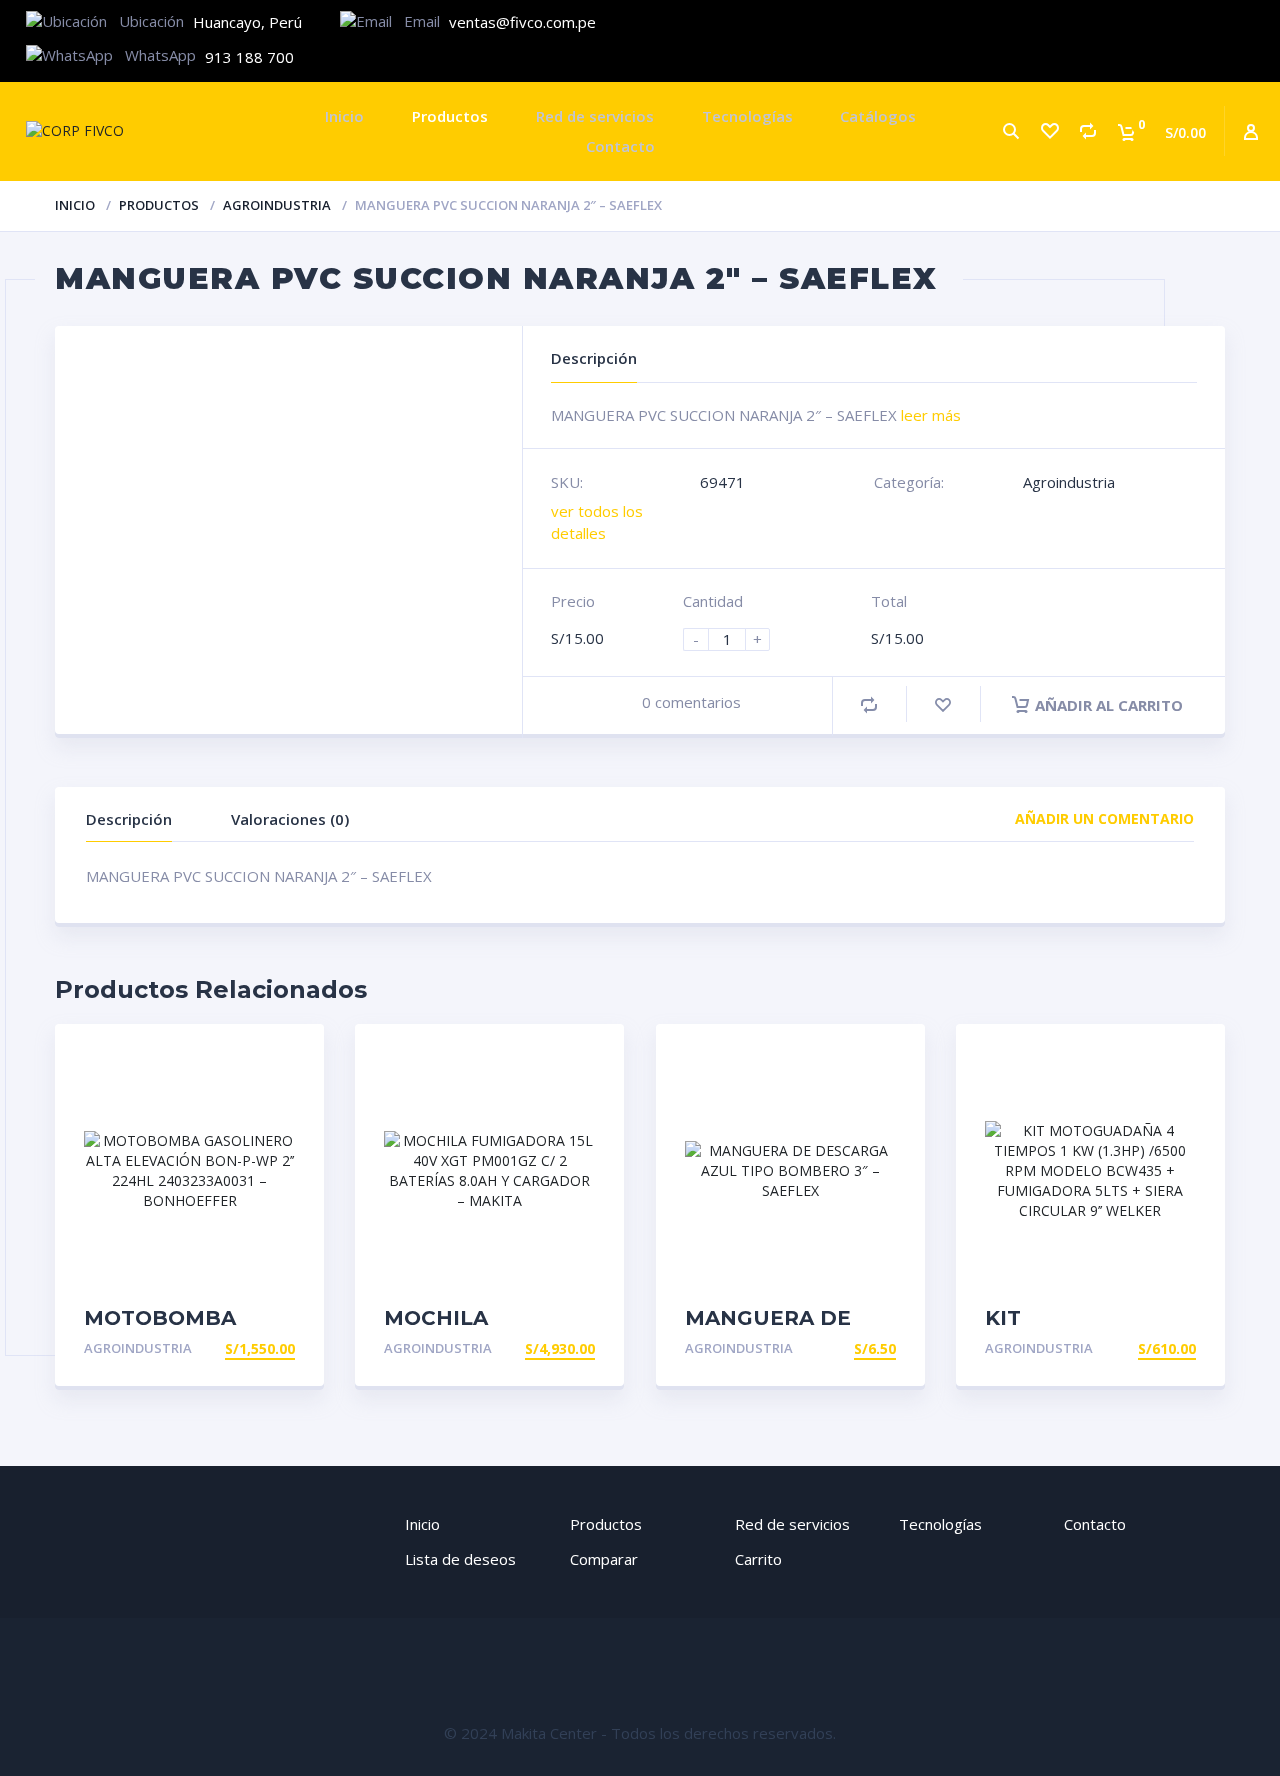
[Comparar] (1087, 131)
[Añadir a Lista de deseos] (943, 704)
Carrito (758, 1559)
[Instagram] (1182, 23)
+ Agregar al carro (218, 1348)
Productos (450, 116)
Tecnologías (747, 116)
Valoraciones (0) (290, 819)
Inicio (344, 116)
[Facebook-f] (1121, 23)
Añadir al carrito (1109, 705)
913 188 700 (249, 57)
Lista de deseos (460, 1559)
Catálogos (878, 116)
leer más (931, 415)
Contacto (620, 146)
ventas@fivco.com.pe (522, 22)
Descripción (129, 819)
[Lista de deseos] (1049, 131)
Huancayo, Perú (247, 22)
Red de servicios (595, 116)
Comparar (604, 1559)
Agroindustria (277, 205)
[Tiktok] (1243, 23)
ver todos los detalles (597, 521)
